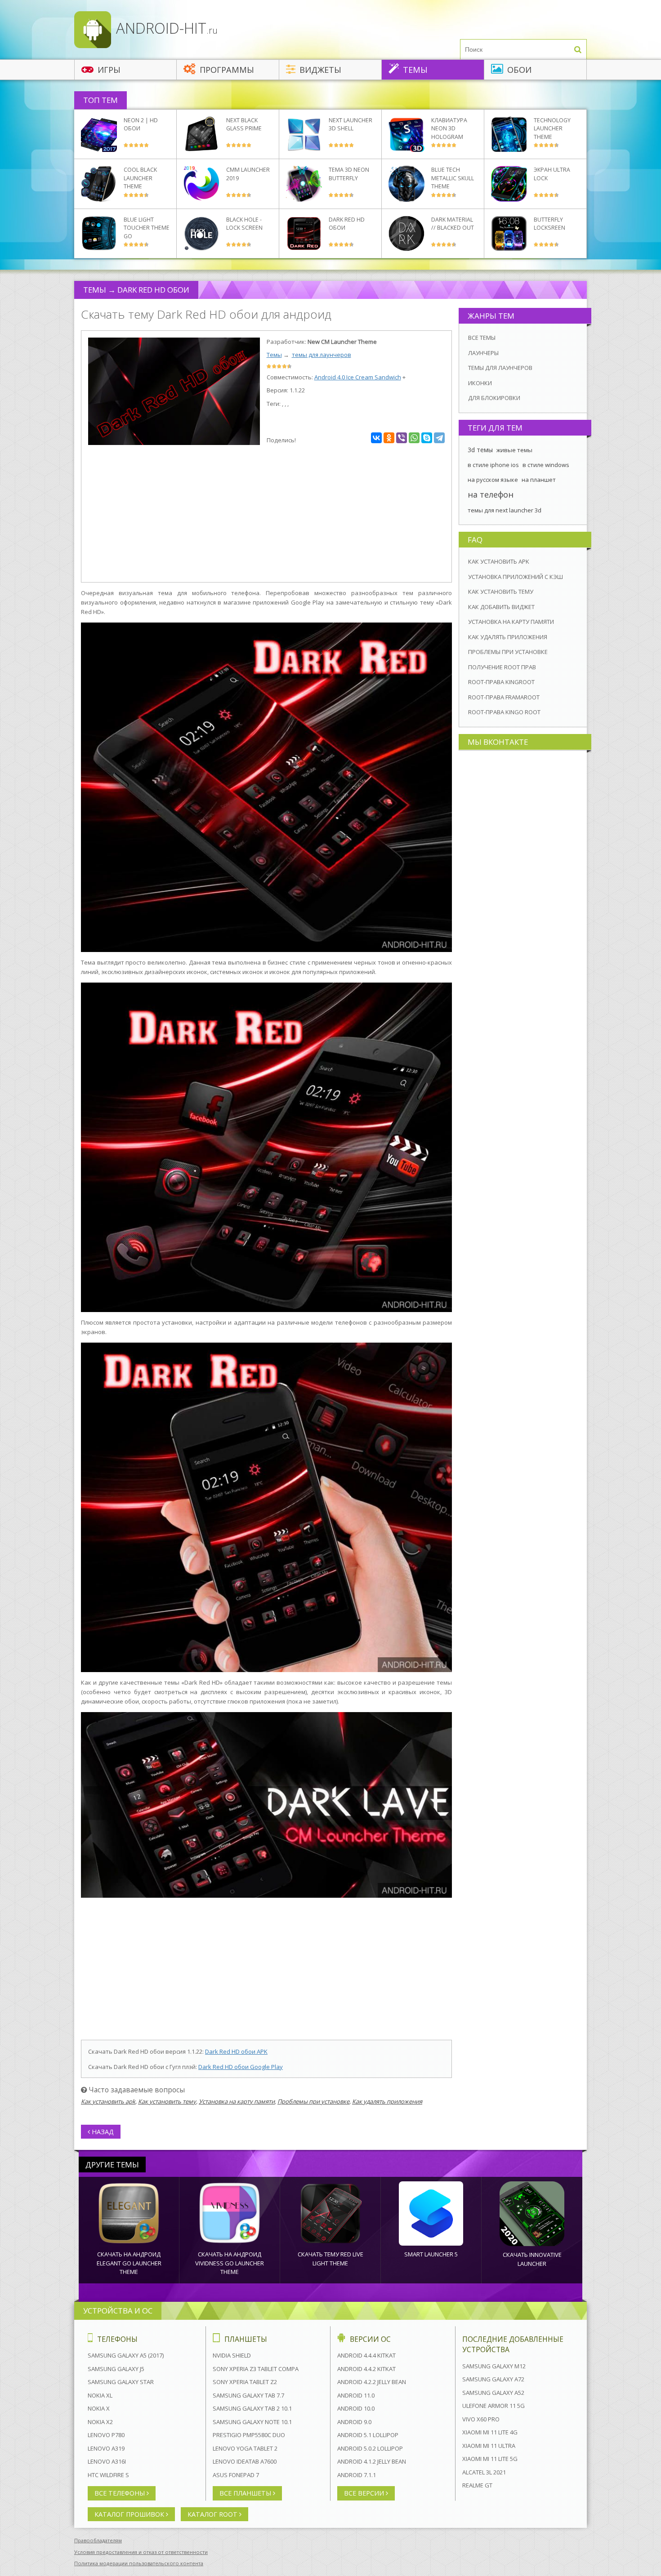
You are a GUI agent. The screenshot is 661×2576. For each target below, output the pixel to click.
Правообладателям (98, 2540)
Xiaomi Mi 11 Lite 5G (490, 2459)
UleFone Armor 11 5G (494, 2406)
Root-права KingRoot (501, 682)
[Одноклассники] (389, 438)
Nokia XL (100, 2395)
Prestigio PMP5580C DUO (249, 2435)
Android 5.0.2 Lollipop (370, 2448)
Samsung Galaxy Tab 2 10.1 (252, 2408)
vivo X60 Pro (481, 2419)
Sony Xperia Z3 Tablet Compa (256, 2369)
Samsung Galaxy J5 (116, 2369)
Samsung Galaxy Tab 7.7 (248, 2395)
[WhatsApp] (414, 438)
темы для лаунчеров (322, 355)
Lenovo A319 (106, 2448)
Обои (518, 70)
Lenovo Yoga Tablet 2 (245, 2448)
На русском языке (493, 480)
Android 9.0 (354, 2422)
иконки (480, 383)
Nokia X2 (100, 2422)
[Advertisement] (266, 515)
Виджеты (319, 70)
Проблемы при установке (313, 2101)
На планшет (539, 480)
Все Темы (482, 338)
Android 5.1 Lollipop (368, 2435)
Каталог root (213, 2514)
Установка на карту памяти (237, 2101)
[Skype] (427, 438)
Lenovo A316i (107, 2461)
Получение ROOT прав (502, 667)
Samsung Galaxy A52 (493, 2393)
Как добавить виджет (501, 607)
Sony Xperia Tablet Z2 (245, 2382)
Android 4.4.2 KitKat (366, 2369)
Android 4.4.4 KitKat (366, 2355)
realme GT (477, 2485)
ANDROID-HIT (165, 28)
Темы (414, 70)
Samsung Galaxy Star (121, 2382)
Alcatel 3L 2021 (484, 2472)
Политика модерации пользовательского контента (139, 2563)
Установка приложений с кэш (516, 577)
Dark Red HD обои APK (236, 2051)
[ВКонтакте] (376, 438)
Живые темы (514, 450)
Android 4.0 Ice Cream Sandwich (358, 377)
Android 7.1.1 (357, 2475)
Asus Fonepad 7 (236, 2475)
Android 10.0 (356, 2408)
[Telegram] (439, 438)
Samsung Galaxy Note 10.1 (252, 2422)
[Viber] (402, 438)
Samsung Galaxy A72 (493, 2379)
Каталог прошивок (130, 2514)
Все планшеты (246, 2493)
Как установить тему (167, 2101)
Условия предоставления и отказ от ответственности (141, 2552)
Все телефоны (121, 2493)
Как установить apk (108, 2101)
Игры (108, 70)
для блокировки (494, 398)
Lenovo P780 (106, 2435)
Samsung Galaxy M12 (494, 2366)
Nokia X (99, 2408)
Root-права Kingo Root (504, 712)
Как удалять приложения (387, 2101)
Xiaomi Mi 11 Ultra (489, 2446)
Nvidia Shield (232, 2355)
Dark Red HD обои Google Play (241, 2067)
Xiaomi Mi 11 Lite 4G (490, 2432)
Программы (226, 70)
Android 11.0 (356, 2395)
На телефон (491, 494)
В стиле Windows (546, 465)
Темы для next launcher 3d (505, 510)
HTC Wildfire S (108, 2475)
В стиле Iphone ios (493, 465)
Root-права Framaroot (504, 697)
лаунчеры (483, 353)
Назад (102, 2132)
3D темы (480, 450)
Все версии (365, 2493)
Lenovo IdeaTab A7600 (245, 2461)
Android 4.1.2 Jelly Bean (372, 2461)
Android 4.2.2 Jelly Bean (372, 2382)
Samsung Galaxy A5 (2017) (126, 2355)
